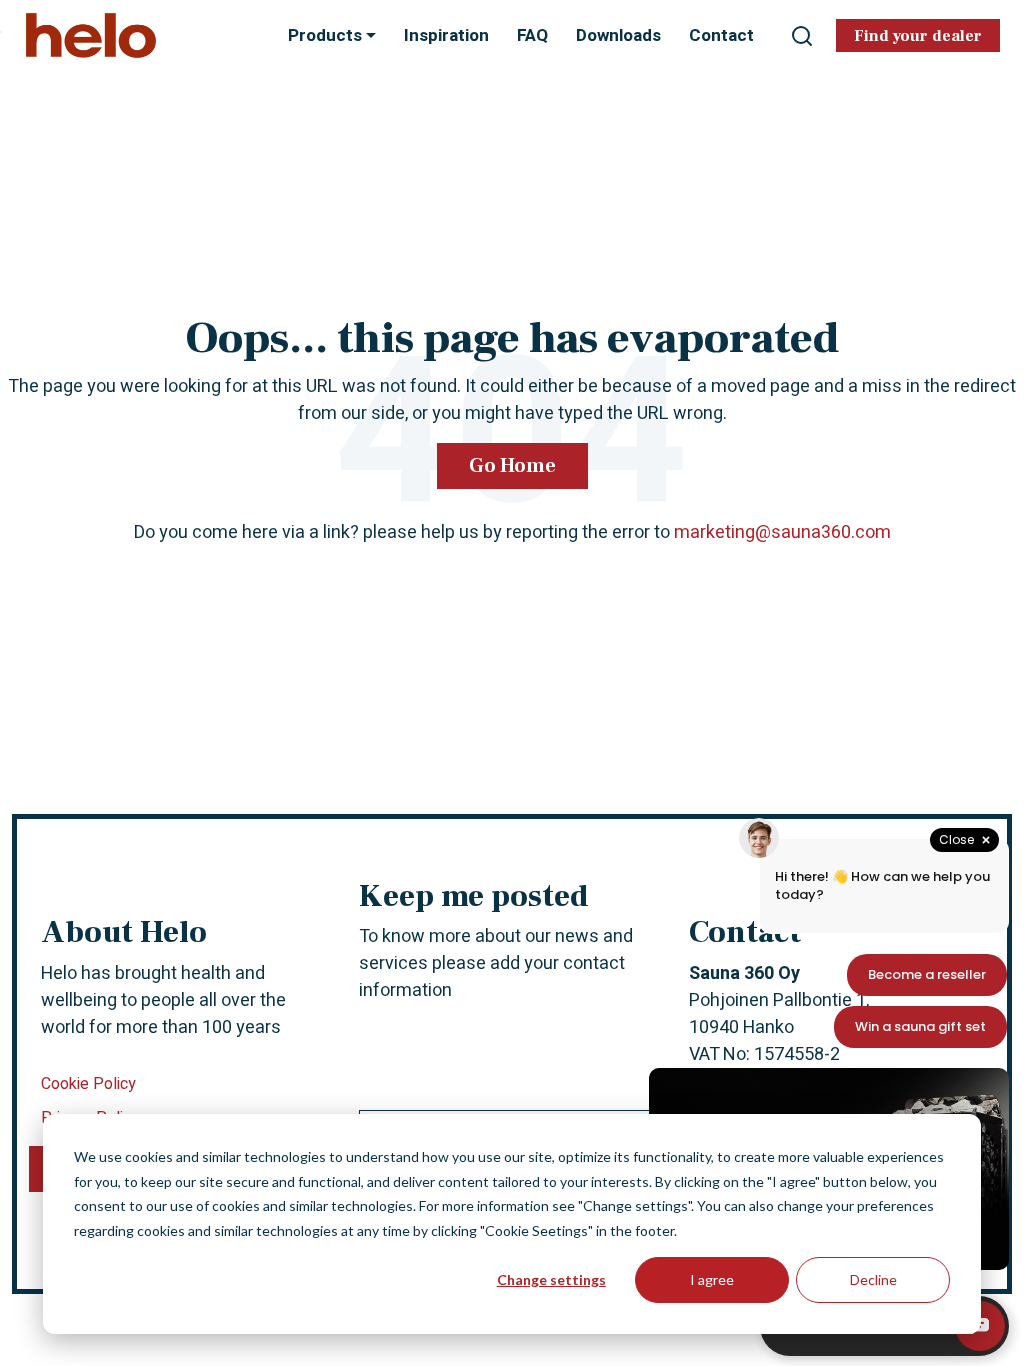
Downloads (618, 35)
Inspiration (446, 35)
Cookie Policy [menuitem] (88, 1084)
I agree (712, 1279)
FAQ (532, 35)
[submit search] (802, 36)
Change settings (551, 1279)
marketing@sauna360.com (782, 532)
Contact (721, 35)
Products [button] (327, 35)
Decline (873, 1279)
